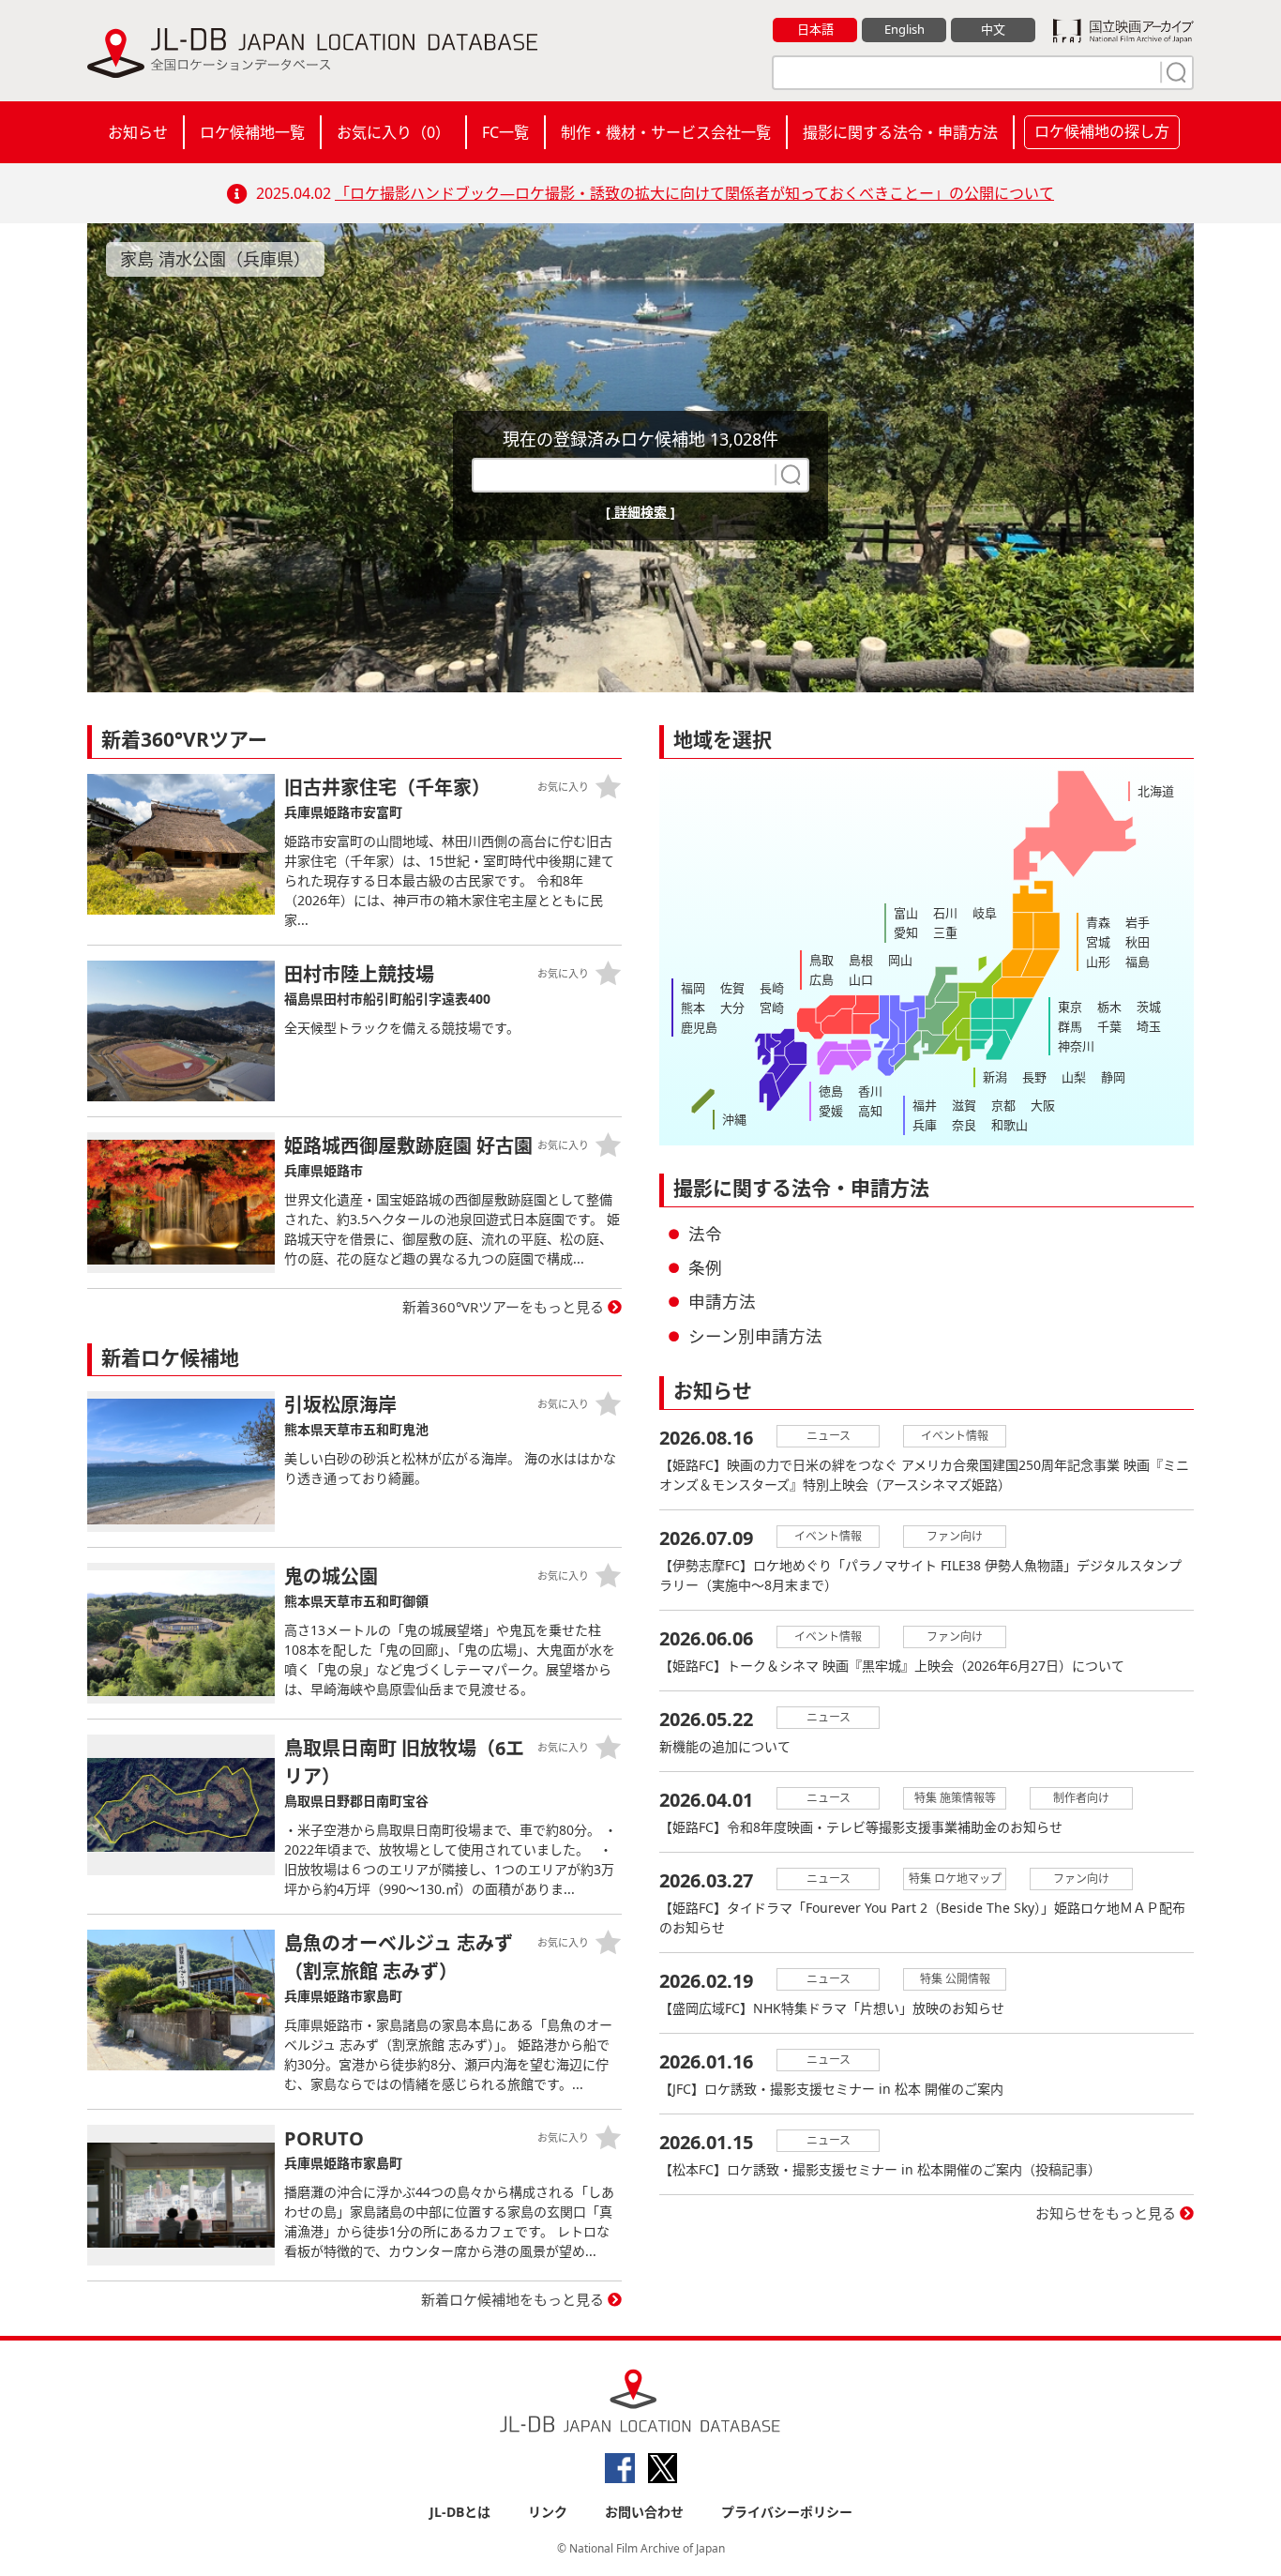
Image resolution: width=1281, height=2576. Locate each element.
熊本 (693, 1008)
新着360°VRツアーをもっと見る (503, 1307)
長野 (1034, 1077)
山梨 (1074, 1077)
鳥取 (821, 960)
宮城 (1098, 942)
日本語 (815, 29)
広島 (821, 979)
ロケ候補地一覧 (252, 132)
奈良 (964, 1125)
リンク (548, 2512)
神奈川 (1076, 1046)
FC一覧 (505, 132)
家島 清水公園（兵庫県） (215, 259)
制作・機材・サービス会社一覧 (666, 132)
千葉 (1109, 1026)
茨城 (1149, 1007)
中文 (993, 29)
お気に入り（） (393, 132)
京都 (1003, 1105)
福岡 (693, 988)
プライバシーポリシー (787, 2512)
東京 (1070, 1007)
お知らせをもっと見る (1106, 2213)
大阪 (1043, 1105)
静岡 (1113, 1077)
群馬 (1070, 1026)
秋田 (1138, 942)
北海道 (1156, 791)
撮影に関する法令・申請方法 (900, 132)
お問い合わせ (644, 2512)
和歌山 (1010, 1125)
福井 (925, 1105)
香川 (870, 1091)
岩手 (1138, 922)
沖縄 (734, 1119)
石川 (945, 913)
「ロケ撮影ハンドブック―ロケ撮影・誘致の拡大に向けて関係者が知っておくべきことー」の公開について (694, 193)
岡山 (900, 960)
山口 (861, 979)
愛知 (906, 932)
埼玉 (1149, 1026)
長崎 (772, 988)
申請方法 (722, 1301)
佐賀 (732, 988)
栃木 (1109, 1007)
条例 (705, 1267)
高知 (870, 1111)
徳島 (831, 1091)
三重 (945, 932)
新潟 (995, 1077)
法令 (705, 1234)
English (904, 29)
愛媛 (831, 1111)
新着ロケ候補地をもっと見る (512, 2299)
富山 (906, 913)
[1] (1174, 72)
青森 (1098, 922)
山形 (1098, 962)
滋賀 (964, 1105)
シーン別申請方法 (755, 1336)
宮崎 (772, 1008)
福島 (1138, 962)
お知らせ (138, 132)
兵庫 (925, 1125)
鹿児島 (699, 1027)
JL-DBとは (460, 2512)
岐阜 (985, 913)
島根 (861, 960)
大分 (732, 1008)
